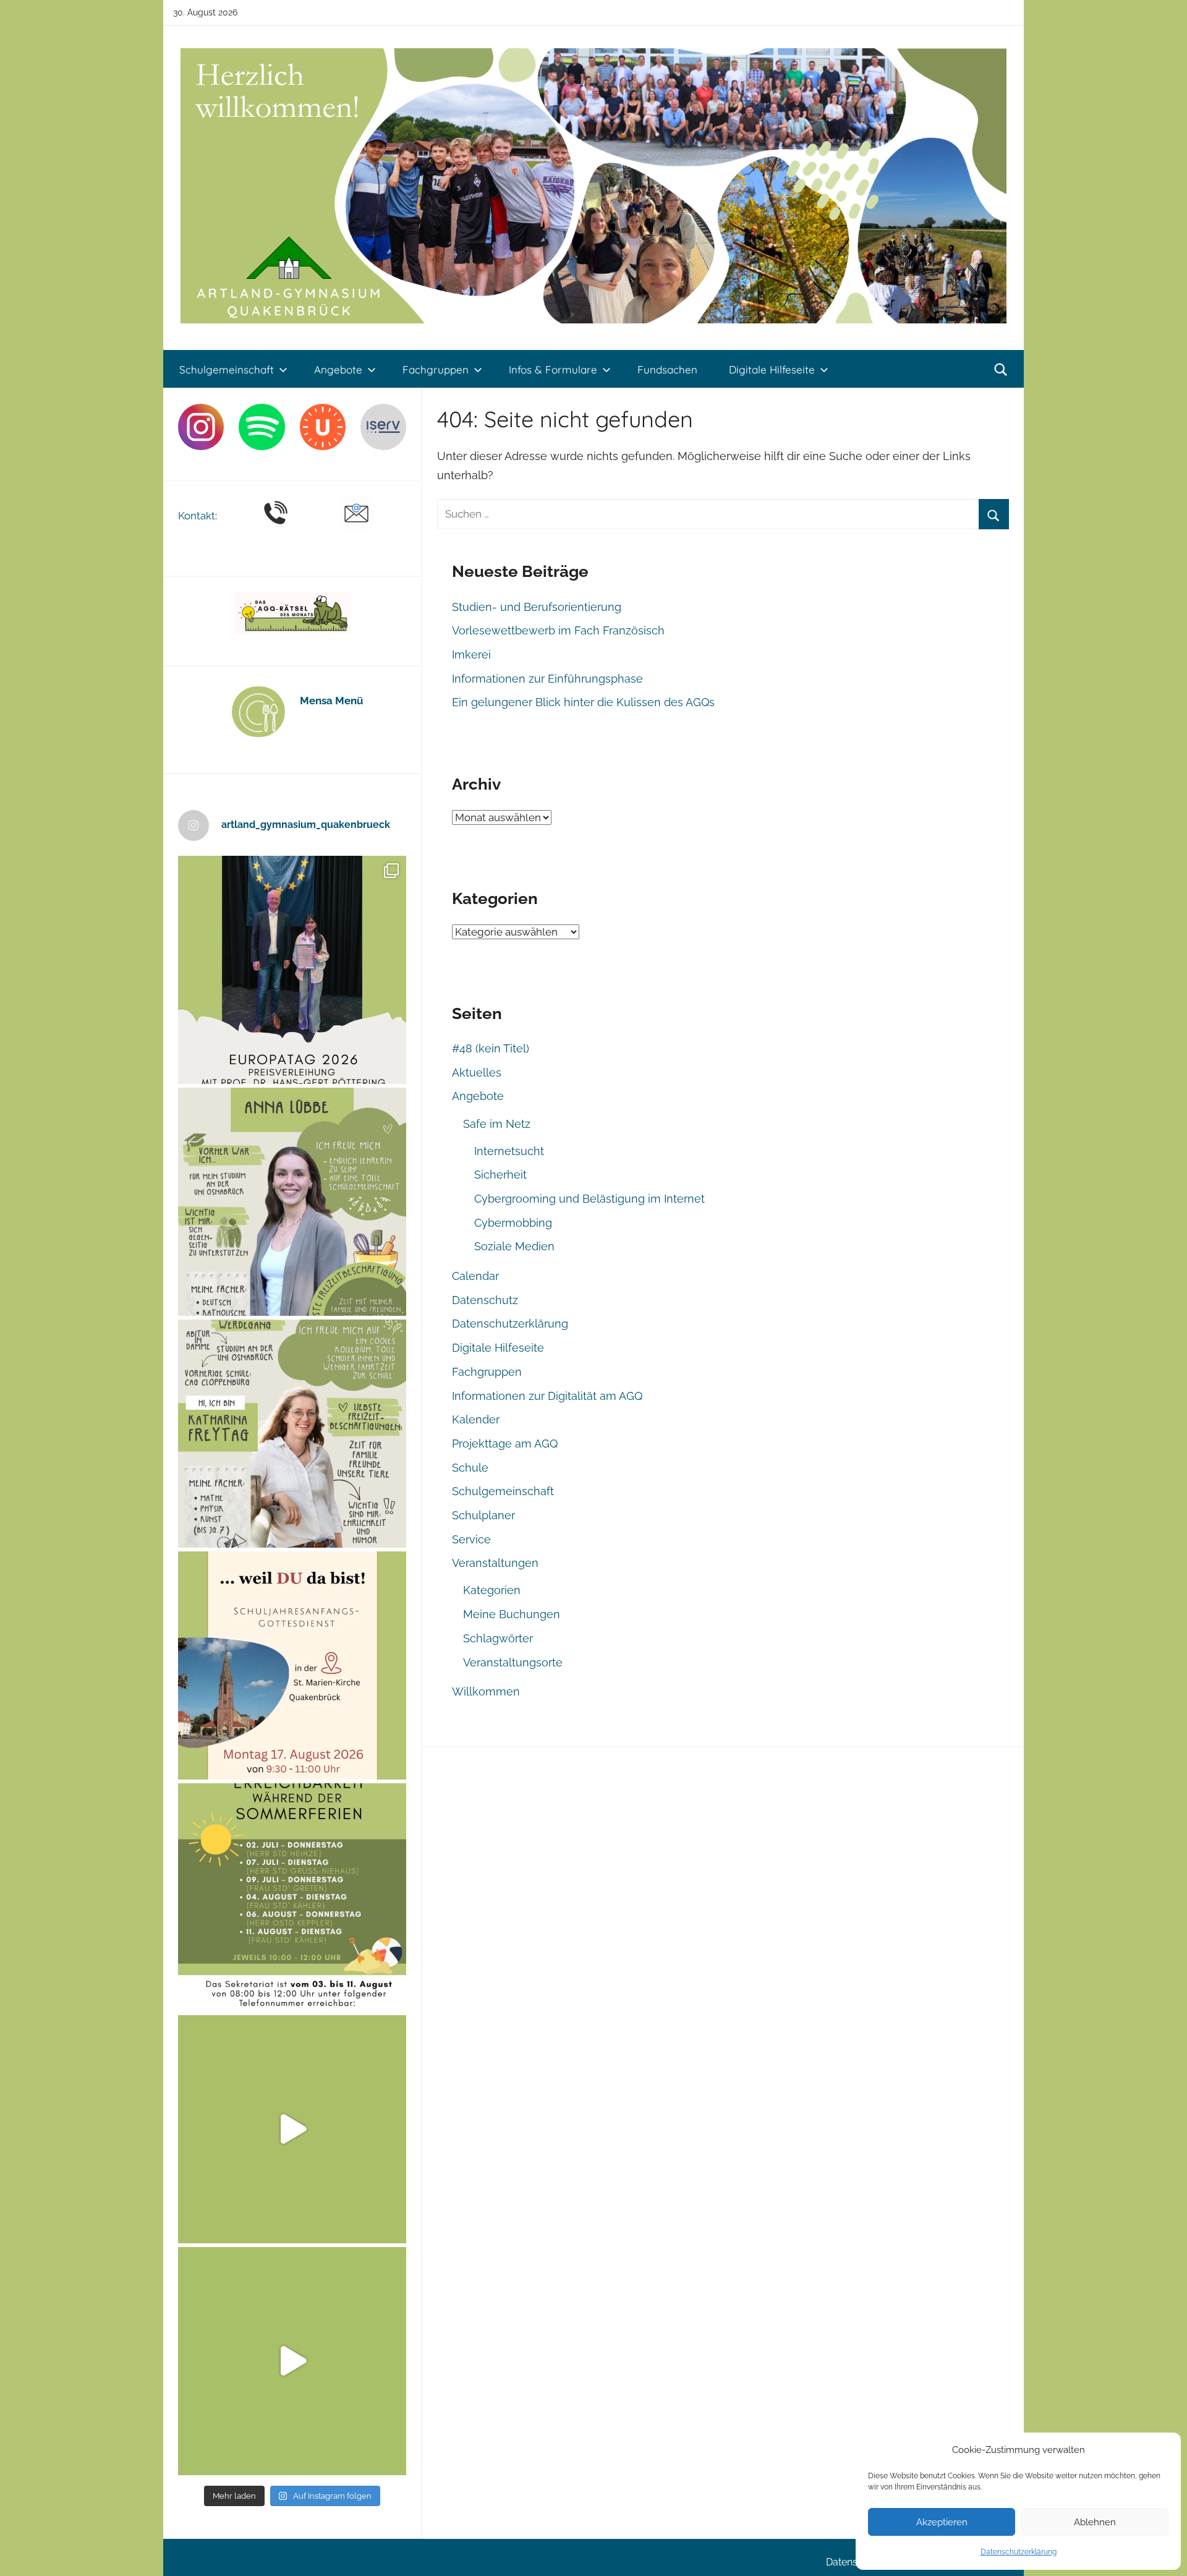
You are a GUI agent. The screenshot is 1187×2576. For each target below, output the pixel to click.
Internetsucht (509, 1151)
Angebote (338, 369)
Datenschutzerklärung (1019, 2552)
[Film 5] (292, 2129)
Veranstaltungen (495, 1563)
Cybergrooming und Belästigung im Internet (589, 1199)
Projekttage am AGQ (505, 1444)
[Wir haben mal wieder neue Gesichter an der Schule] (292, 1434)
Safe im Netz (497, 1124)
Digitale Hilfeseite (772, 369)
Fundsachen (667, 369)
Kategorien (492, 1590)
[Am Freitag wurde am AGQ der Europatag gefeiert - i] (292, 970)
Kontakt (197, 516)
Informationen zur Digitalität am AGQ (547, 1396)
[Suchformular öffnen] (1001, 370)
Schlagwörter (498, 1638)
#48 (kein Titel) (491, 1048)
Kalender (476, 1419)
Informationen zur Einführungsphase (547, 679)
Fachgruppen (436, 369)
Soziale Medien (514, 1246)
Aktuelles (477, 1073)
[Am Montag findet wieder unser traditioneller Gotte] (292, 1665)
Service (471, 1539)
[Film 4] (292, 2361)
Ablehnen (1095, 2522)
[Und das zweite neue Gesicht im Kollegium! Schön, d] (292, 1202)
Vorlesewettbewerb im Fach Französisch (558, 630)
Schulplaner (483, 1515)
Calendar (475, 1276)
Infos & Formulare (553, 369)
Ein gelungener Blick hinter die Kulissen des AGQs (583, 702)
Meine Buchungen (512, 1614)
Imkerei (471, 655)
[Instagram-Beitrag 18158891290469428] (292, 1897)
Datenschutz (485, 1300)
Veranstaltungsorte (513, 1662)
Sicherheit (500, 1175)
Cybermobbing (513, 1223)
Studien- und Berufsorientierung (537, 607)
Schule (470, 1468)
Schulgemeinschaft (227, 369)
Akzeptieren (942, 2522)
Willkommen (486, 1691)
